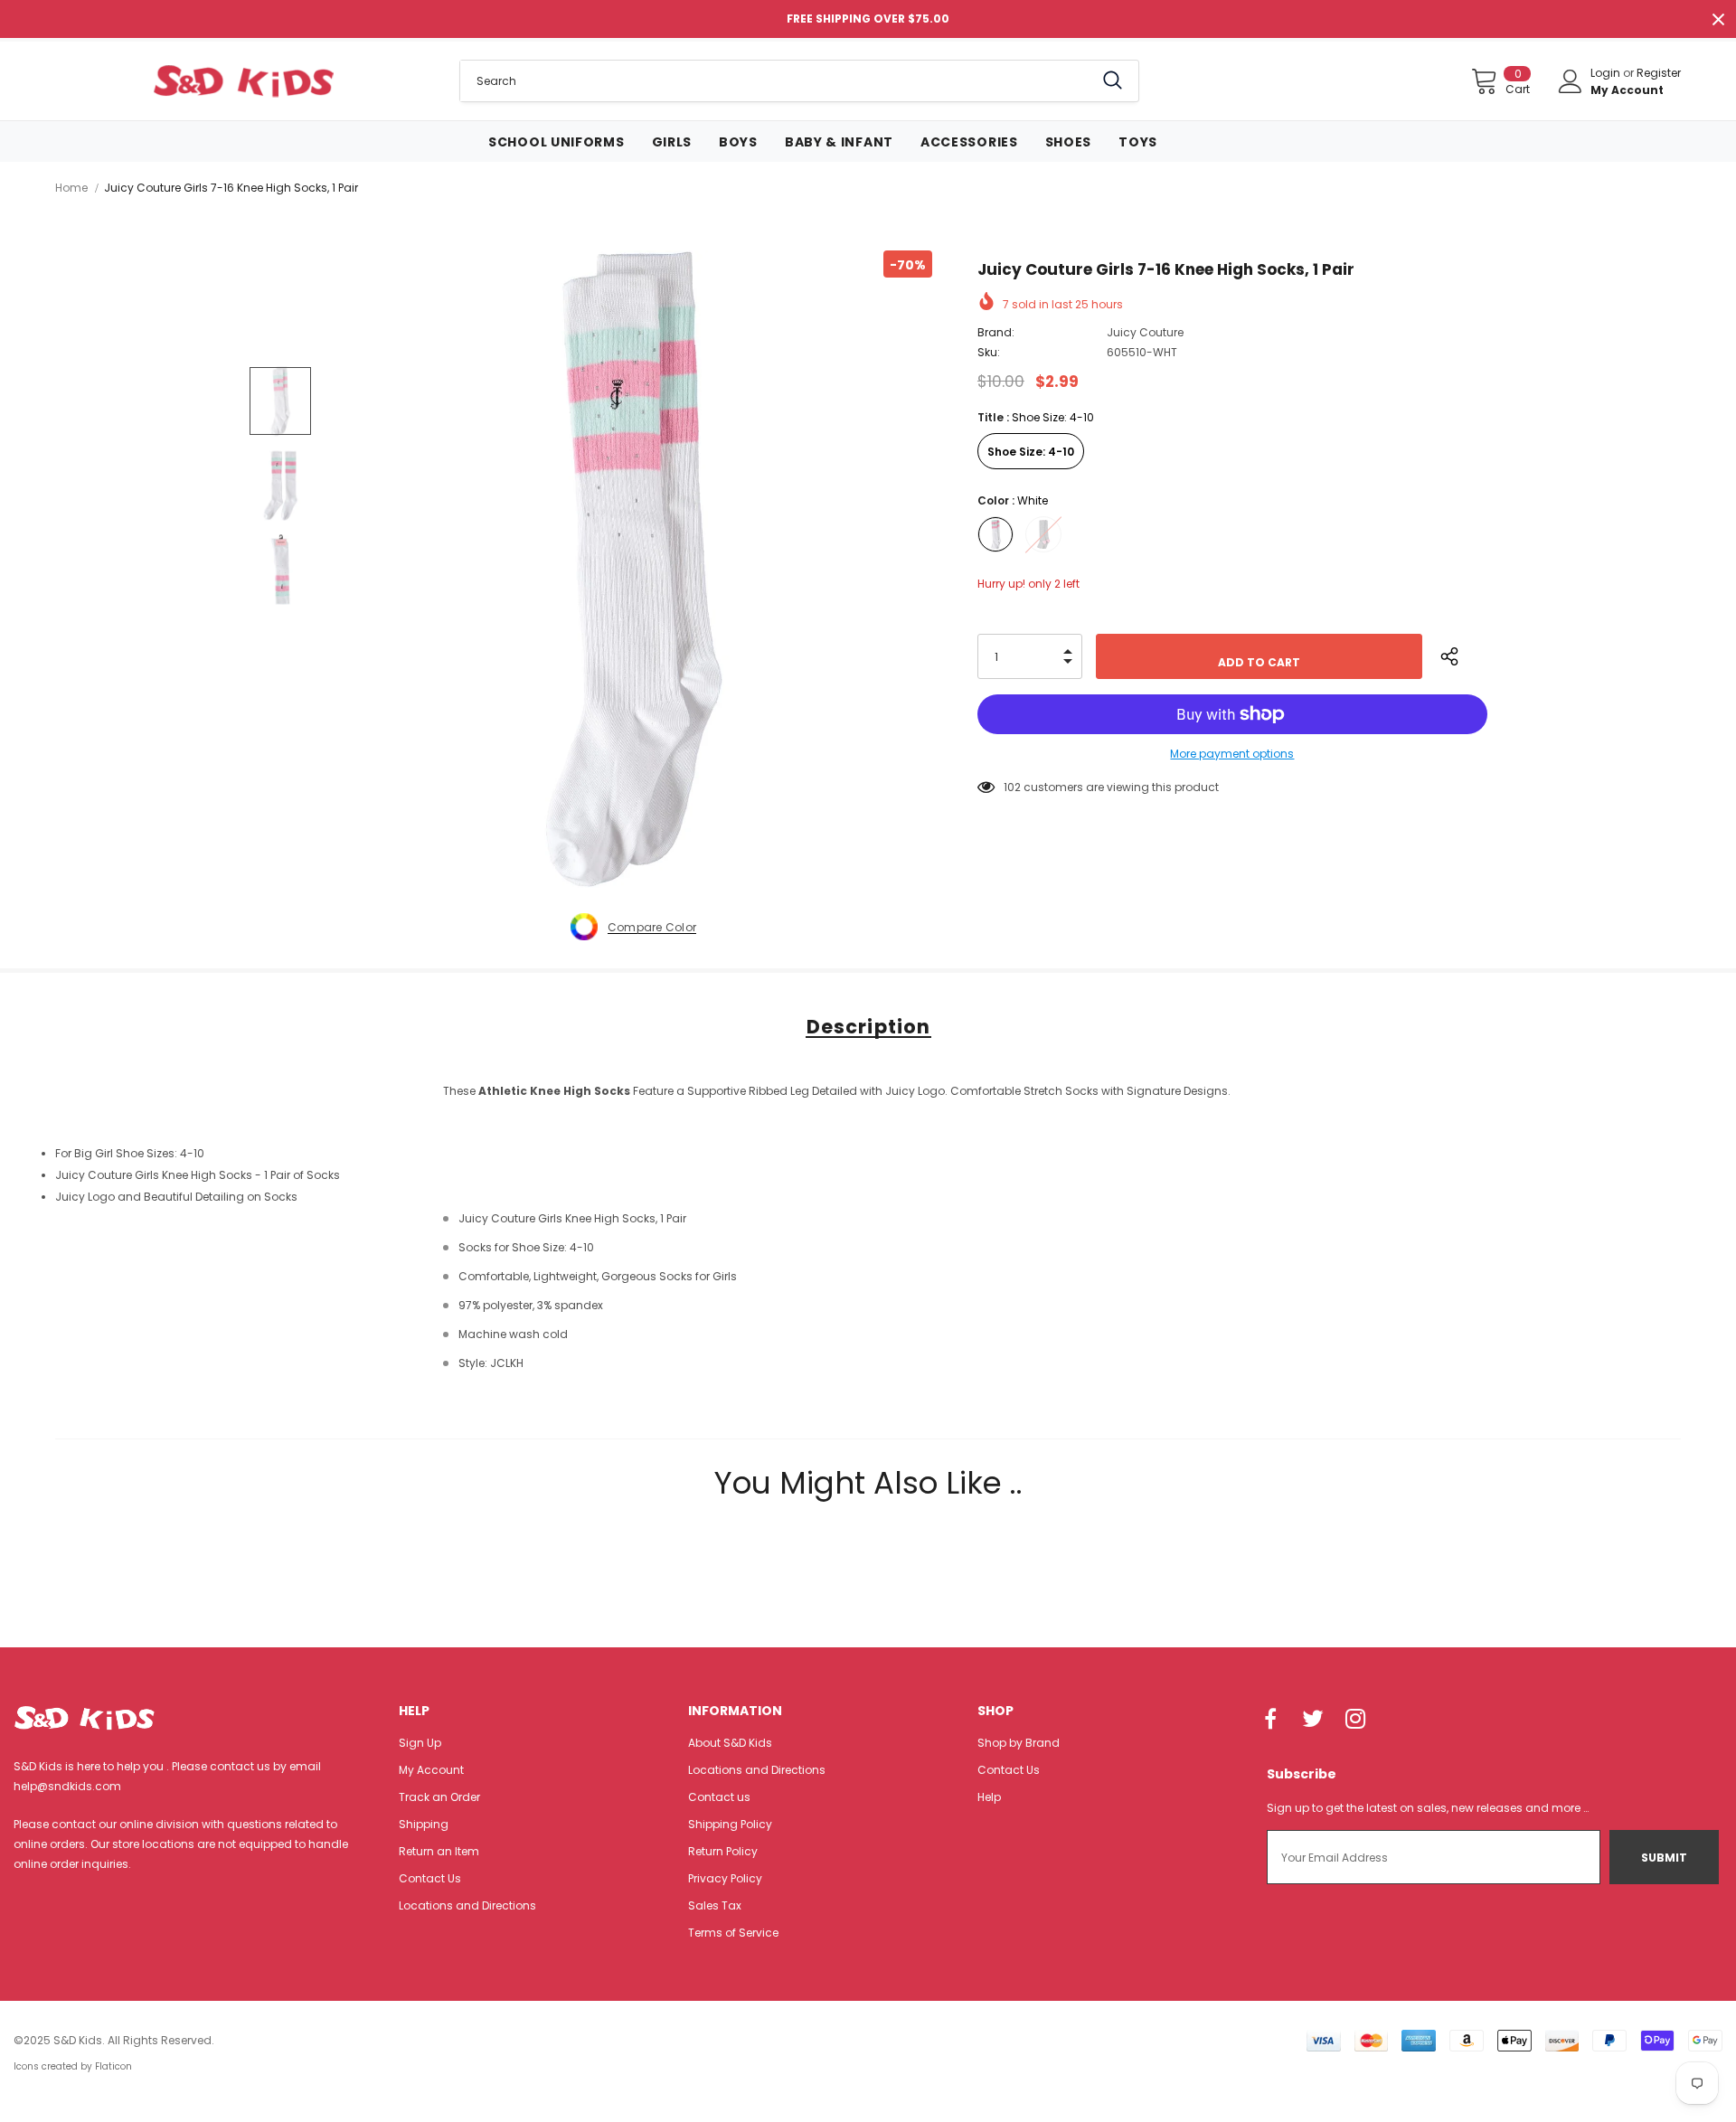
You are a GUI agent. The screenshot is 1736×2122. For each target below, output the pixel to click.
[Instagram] (1355, 1721)
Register (1659, 73)
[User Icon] (1571, 81)
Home (71, 188)
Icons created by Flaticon (73, 2066)
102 (1012, 787)
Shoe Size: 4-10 (1031, 452)
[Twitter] (1313, 1721)
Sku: (989, 352)
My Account (1627, 90)
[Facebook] (1270, 1721)
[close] (1718, 19)
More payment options (1232, 754)
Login (1607, 73)
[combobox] (777, 81)
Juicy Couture (1145, 332)
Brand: (996, 332)
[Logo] (244, 80)
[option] (633, 569)
